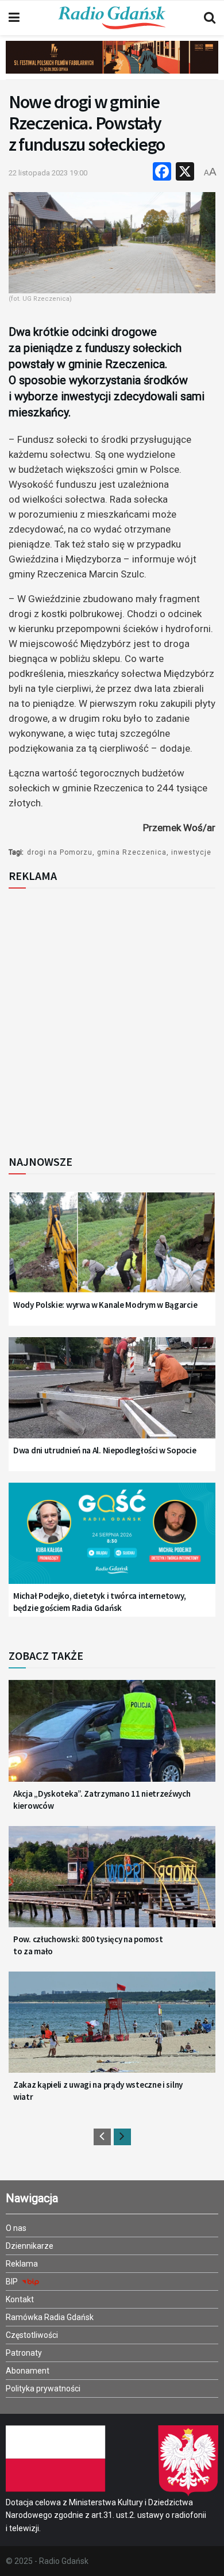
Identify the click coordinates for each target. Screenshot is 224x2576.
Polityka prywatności (43, 2389)
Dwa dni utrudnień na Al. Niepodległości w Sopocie (105, 1450)
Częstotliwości (32, 2335)
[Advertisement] (112, 1018)
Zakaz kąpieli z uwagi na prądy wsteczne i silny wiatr (98, 2091)
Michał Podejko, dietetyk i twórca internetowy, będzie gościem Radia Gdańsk (99, 1602)
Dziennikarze (30, 2246)
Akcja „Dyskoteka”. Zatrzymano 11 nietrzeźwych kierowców (102, 1800)
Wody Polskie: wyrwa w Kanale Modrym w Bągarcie (105, 1305)
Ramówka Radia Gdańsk (50, 2317)
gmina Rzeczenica (132, 852)
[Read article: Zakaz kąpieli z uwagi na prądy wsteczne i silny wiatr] (112, 2030)
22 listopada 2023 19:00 (48, 173)
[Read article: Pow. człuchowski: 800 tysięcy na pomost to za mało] (112, 1884)
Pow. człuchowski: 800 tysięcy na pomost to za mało (88, 1945)
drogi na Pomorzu (60, 852)
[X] (185, 173)
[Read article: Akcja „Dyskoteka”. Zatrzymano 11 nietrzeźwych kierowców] (112, 1738)
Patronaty (24, 2353)
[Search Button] (210, 18)
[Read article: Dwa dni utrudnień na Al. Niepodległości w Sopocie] (112, 1395)
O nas (16, 2228)
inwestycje (191, 852)
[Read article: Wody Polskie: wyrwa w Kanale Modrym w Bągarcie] (112, 1250)
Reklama (22, 2264)
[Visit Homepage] (112, 18)
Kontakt (20, 2299)
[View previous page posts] (102, 2137)
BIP (13, 2282)
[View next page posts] (122, 2137)
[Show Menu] (14, 18)
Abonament (28, 2371)
